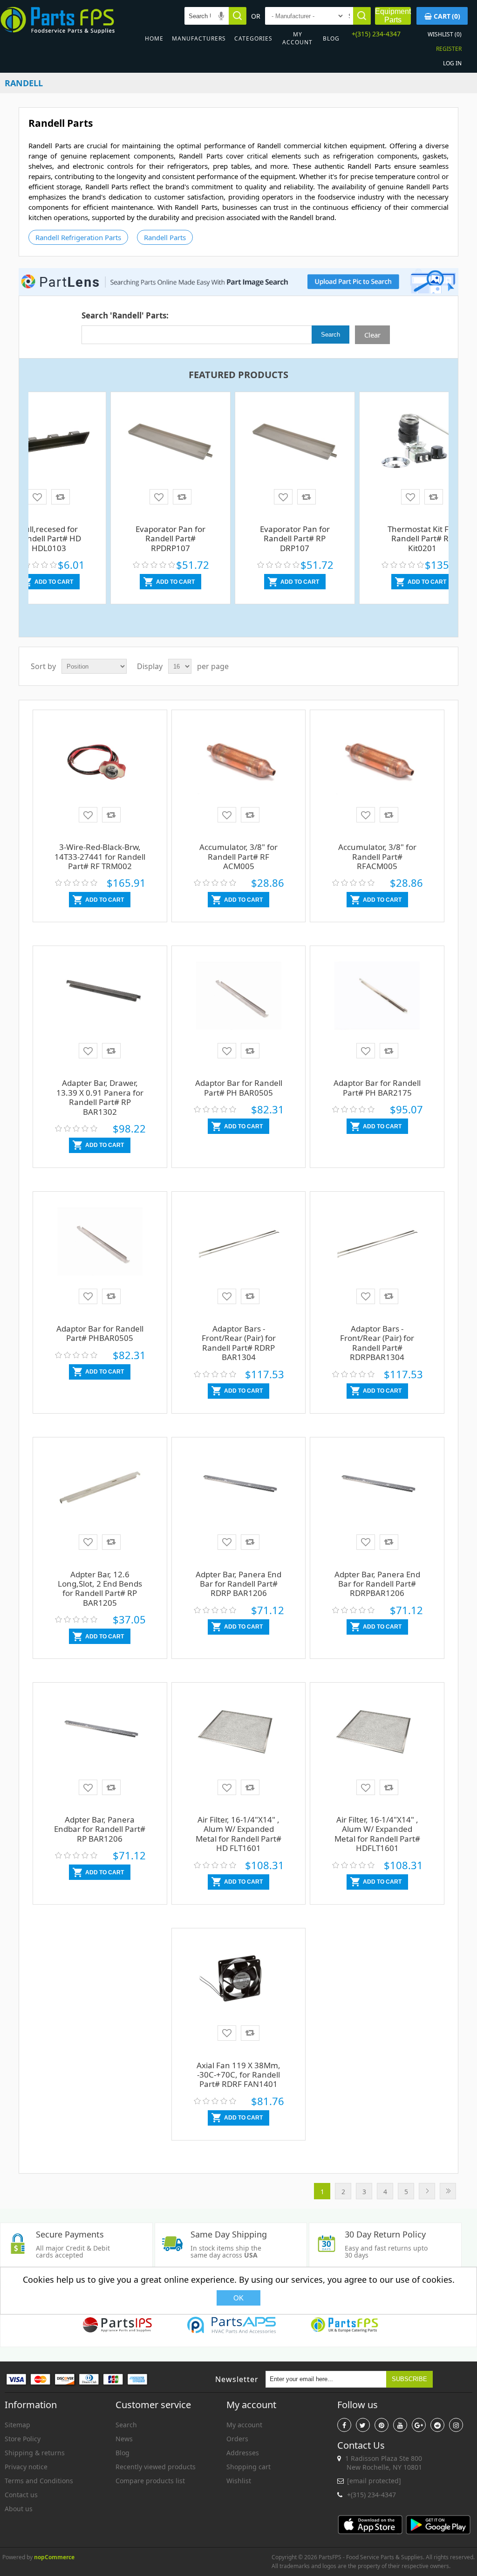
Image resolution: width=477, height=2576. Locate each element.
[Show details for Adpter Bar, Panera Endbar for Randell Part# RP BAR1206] (100, 1740)
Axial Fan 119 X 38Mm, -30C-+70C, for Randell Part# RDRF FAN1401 (238, 2075)
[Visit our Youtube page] (400, 2425)
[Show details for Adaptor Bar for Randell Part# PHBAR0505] (100, 1249)
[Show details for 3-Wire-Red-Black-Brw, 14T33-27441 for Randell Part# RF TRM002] (100, 768)
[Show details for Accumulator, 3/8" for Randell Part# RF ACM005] (239, 768)
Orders (237, 2439)
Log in (452, 63)
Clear (372, 335)
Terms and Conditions (39, 2481)
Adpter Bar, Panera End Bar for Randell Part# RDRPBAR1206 (377, 1584)
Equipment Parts (393, 16)
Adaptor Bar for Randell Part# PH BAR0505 (239, 1088)
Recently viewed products (156, 2467)
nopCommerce (54, 2557)
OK (238, 2298)
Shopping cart (249, 2467)
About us (19, 2509)
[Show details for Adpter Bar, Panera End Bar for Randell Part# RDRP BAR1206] (239, 1495)
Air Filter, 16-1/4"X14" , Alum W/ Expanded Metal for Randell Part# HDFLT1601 (377, 1834)
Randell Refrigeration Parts (78, 237)
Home (154, 38)
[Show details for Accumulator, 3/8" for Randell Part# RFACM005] (377, 768)
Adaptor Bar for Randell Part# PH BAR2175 (377, 1088)
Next (427, 2191)
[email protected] (374, 2481)
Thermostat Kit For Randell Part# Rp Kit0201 (422, 539)
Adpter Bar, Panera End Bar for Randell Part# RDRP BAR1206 (238, 1584)
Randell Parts (165, 237)
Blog (331, 38)
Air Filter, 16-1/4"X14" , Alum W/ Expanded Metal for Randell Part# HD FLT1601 (238, 1834)
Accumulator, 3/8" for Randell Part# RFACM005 (377, 856)
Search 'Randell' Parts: (125, 315)
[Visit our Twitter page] (363, 2425)
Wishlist (239, 2481)
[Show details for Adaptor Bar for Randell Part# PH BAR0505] (239, 1004)
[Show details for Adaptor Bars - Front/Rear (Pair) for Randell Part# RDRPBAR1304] (377, 1249)
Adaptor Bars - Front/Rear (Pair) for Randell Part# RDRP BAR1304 (239, 1343)
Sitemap (17, 2425)
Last (448, 2191)
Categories (253, 38)
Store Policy (23, 2439)
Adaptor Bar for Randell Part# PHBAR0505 (100, 1333)
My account (297, 38)
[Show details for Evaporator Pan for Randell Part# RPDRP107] (170, 442)
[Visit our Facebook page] (344, 2425)
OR (256, 16)
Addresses (243, 2453)
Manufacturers (199, 38)
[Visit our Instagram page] (456, 2425)
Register (449, 49)
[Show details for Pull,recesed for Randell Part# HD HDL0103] (49, 439)
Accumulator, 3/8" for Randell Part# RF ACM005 (238, 856)
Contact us (21, 2495)
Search (126, 2425)
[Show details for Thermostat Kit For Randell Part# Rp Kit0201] (422, 445)
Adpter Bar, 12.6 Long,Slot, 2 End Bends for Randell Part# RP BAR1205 (100, 1588)
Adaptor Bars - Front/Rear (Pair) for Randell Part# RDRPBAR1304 (377, 1343)
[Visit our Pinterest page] (382, 2425)
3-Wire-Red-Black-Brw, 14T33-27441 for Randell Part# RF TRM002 (100, 856)
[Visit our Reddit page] (437, 2425)
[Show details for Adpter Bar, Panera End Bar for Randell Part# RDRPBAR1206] (377, 1495)
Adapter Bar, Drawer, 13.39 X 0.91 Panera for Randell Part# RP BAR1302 (100, 1097)
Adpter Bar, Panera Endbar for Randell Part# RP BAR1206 (100, 1829)
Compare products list (150, 2481)
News (124, 2439)
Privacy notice (26, 2467)
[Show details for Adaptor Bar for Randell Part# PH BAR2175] (377, 1004)
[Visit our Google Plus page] (419, 2425)
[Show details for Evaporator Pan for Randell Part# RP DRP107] (295, 442)
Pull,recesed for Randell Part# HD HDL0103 (49, 539)
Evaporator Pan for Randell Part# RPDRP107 (170, 539)
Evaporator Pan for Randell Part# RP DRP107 (295, 539)
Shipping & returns (35, 2453)
